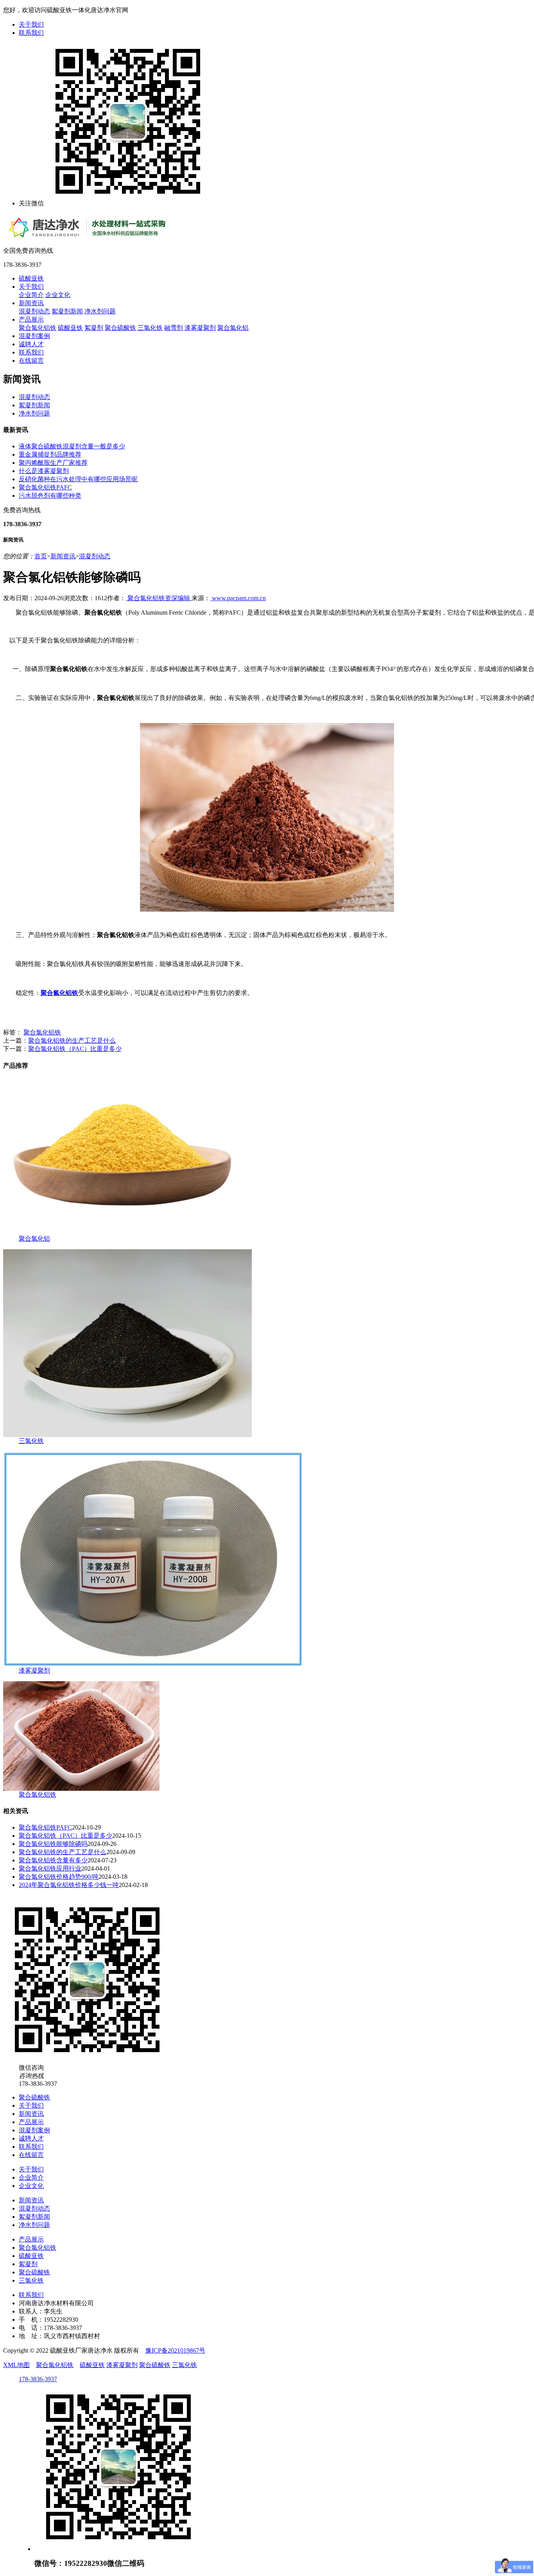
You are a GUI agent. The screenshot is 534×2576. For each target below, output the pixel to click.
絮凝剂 (94, 328)
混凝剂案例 (34, 336)
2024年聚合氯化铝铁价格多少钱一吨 (69, 1885)
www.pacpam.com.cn (238, 598)
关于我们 (31, 24)
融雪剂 (174, 328)
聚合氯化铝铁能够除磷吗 (53, 1844)
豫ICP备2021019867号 (175, 2350)
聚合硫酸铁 (120, 328)
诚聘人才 (31, 344)
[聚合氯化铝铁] (81, 1789)
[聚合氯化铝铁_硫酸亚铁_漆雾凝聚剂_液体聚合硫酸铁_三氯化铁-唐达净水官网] (109, 236)
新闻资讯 (31, 303)
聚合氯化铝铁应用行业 (50, 1868)
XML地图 (16, 2365)
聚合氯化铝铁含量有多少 (53, 1860)
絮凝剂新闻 (67, 311)
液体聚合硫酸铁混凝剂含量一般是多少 (72, 446)
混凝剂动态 (34, 311)
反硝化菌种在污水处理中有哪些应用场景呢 (78, 479)
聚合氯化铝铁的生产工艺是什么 (72, 1041)
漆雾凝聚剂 (200, 328)
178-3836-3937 (38, 2379)
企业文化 (58, 295)
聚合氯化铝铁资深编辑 (159, 598)
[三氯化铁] (127, 1435)
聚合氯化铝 (233, 328)
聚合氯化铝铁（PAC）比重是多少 (75, 1049)
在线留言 (31, 361)
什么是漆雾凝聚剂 (44, 471)
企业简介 (31, 295)
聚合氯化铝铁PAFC (45, 487)
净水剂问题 (100, 311)
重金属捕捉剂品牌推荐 (50, 454)
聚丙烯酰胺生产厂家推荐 (53, 463)
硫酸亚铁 (31, 278)
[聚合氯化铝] (120, 1233)
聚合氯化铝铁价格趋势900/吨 (59, 1877)
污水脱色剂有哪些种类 (50, 496)
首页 (41, 556)
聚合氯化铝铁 (38, 328)
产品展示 (31, 319)
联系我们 (31, 33)
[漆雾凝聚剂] (153, 1665)
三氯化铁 (150, 328)
